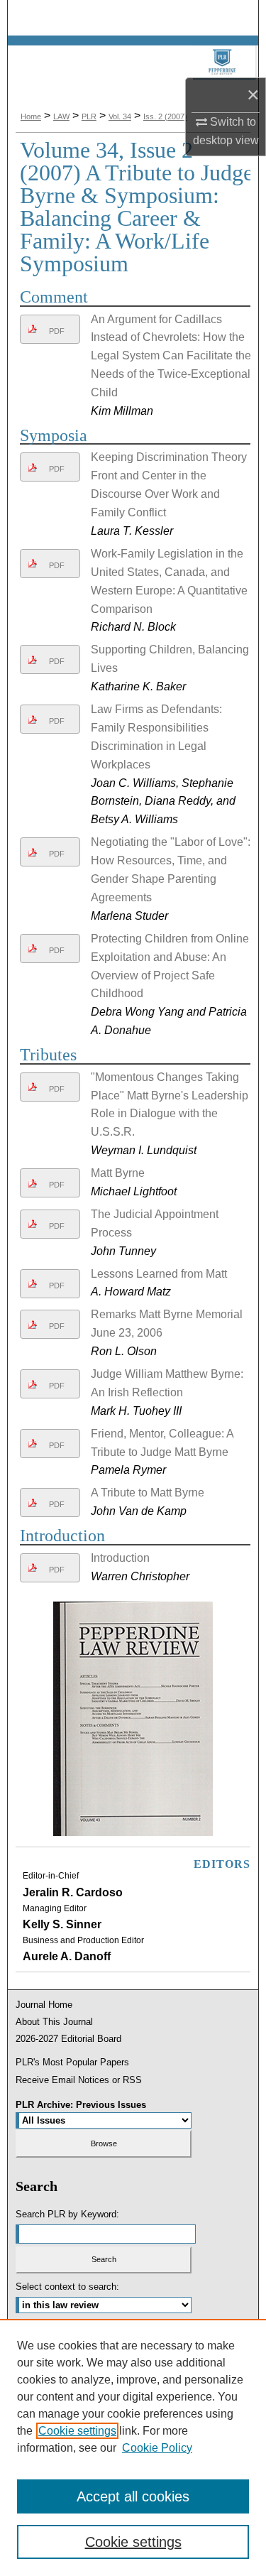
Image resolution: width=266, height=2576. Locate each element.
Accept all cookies (133, 2496)
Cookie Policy (157, 2448)
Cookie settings (77, 2431)
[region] (133, 2447)
